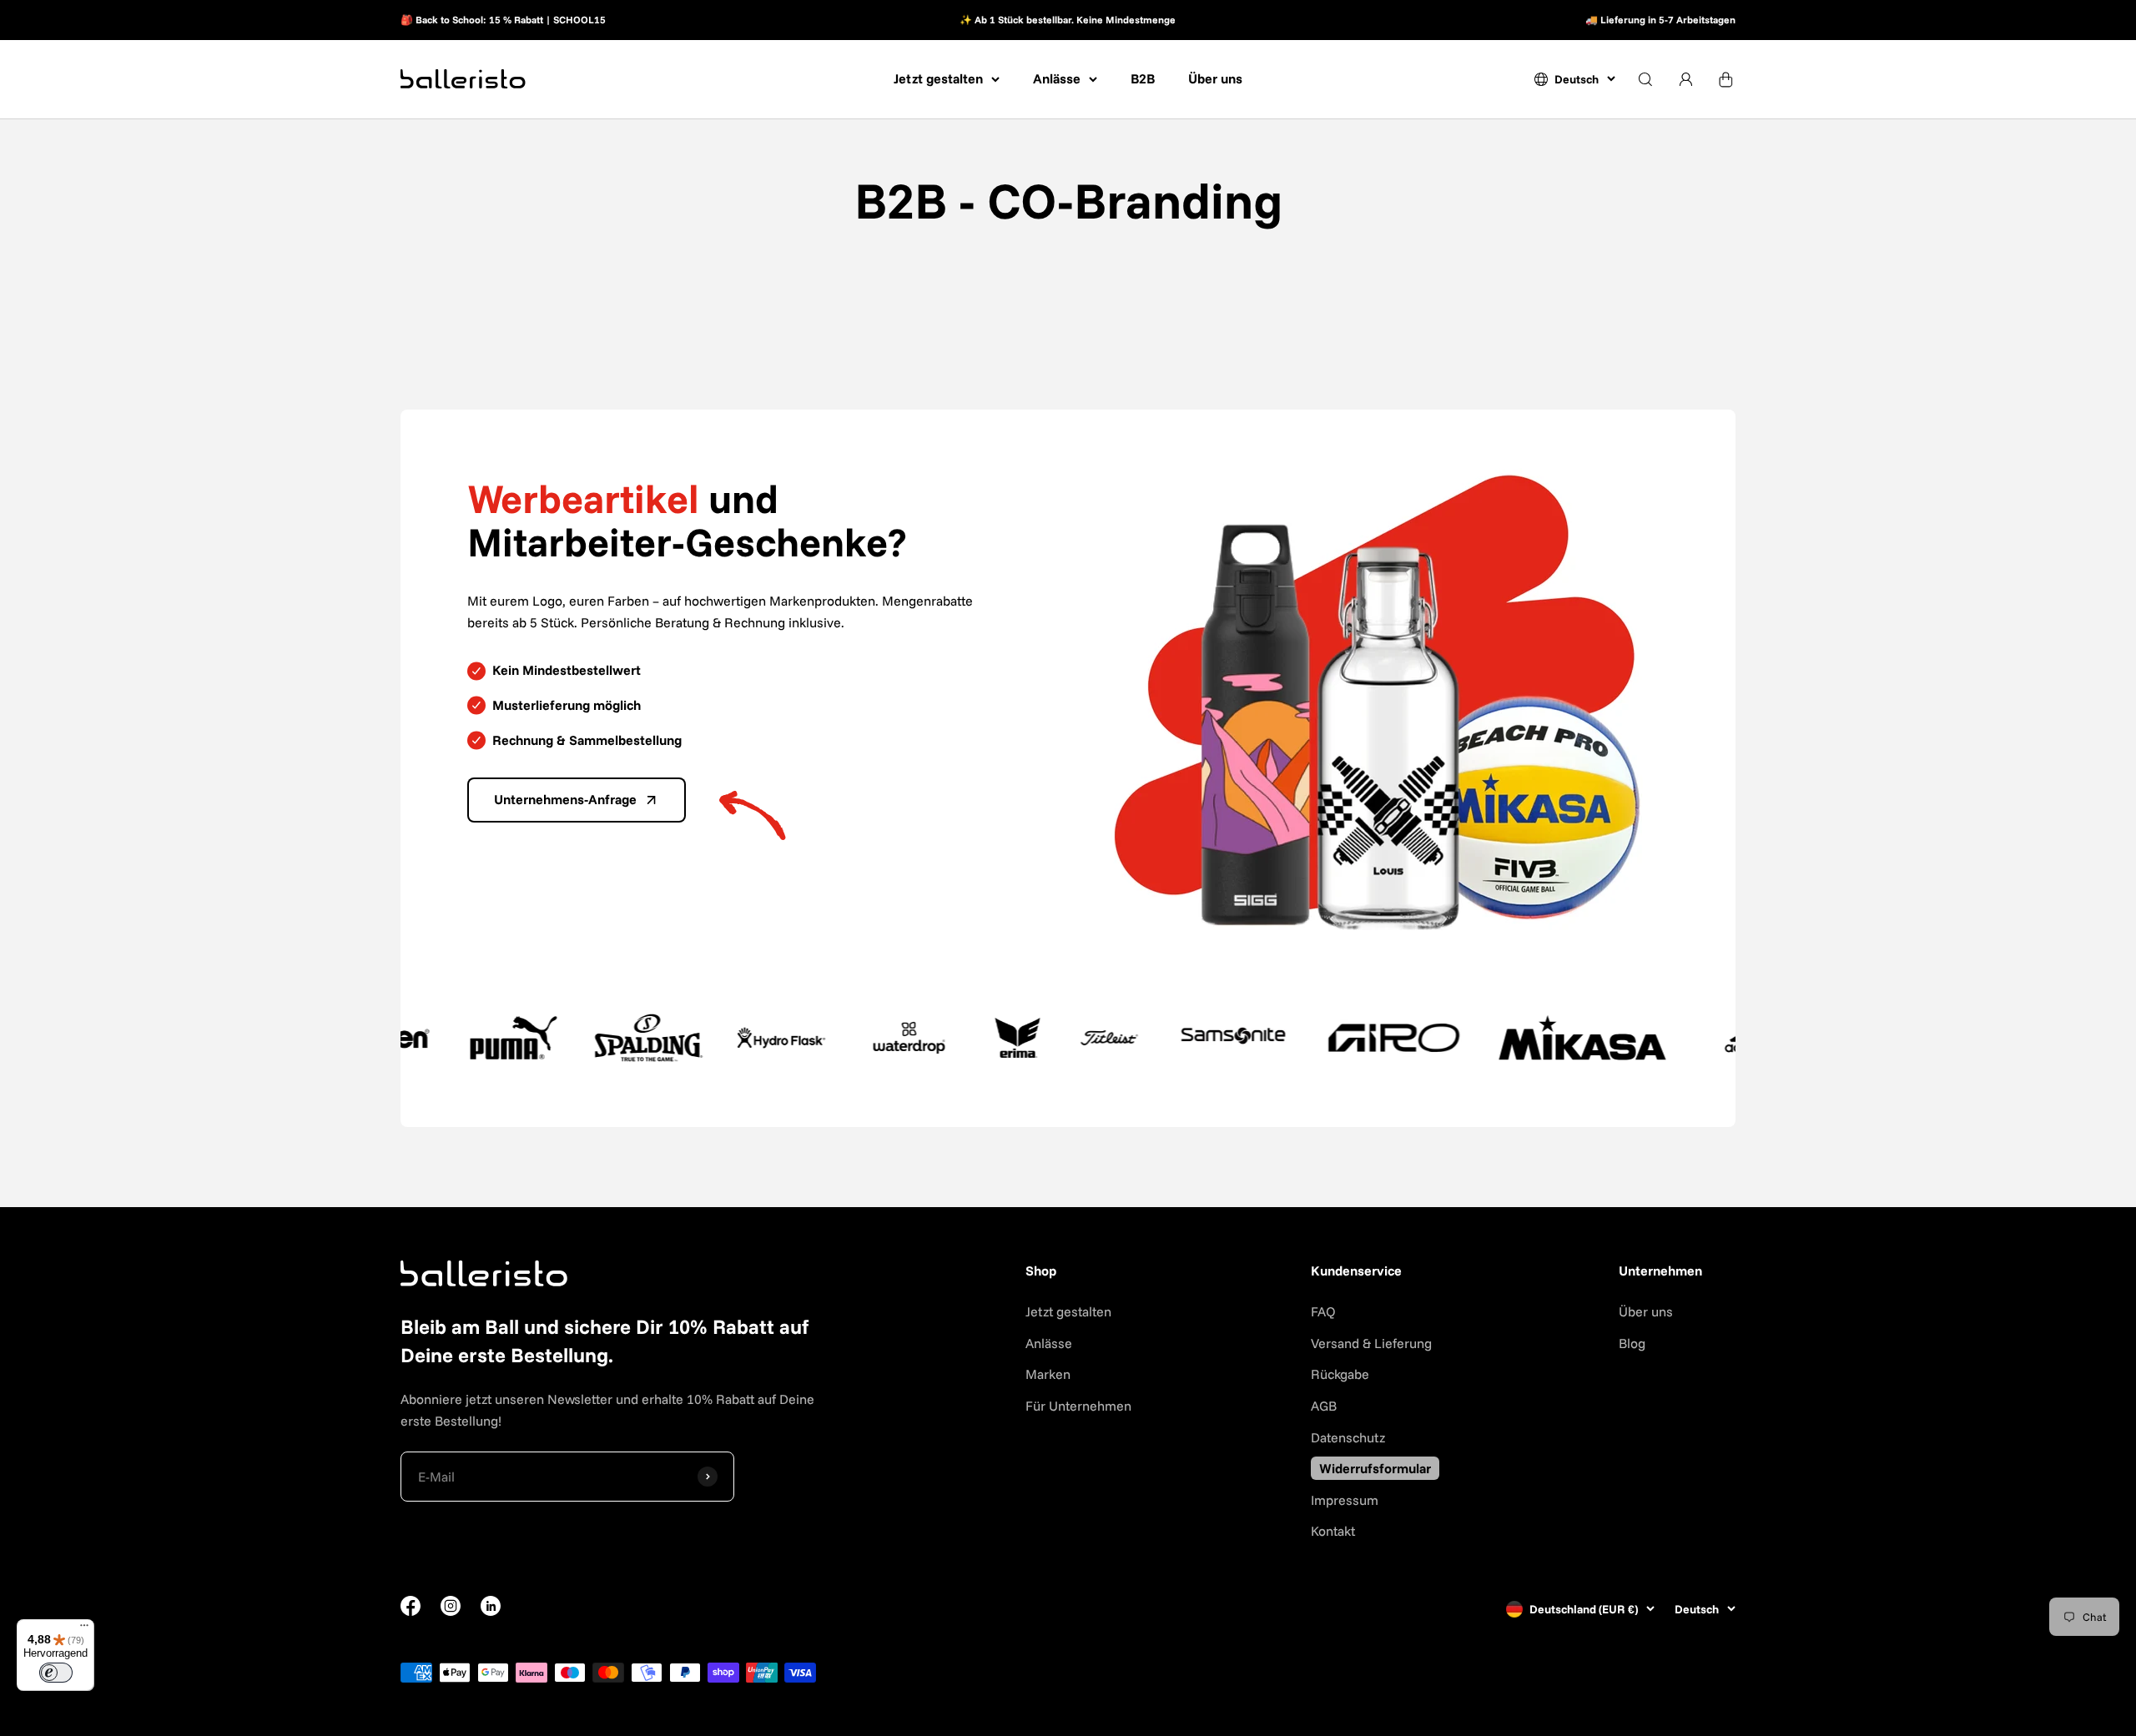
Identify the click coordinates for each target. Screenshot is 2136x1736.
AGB (1324, 1406)
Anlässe (1057, 78)
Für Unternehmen (1078, 1406)
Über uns (1215, 78)
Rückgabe (1340, 1374)
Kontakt (1333, 1531)
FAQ (1323, 1311)
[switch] (56, 1673)
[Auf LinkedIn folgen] (491, 1606)
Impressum (1345, 1500)
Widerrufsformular (1375, 1468)
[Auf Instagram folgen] (451, 1611)
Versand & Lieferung (1371, 1343)
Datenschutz (1348, 1437)
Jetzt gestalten (938, 78)
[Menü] (84, 1629)
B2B (1143, 78)
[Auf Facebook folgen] (411, 1611)
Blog (1632, 1343)
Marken (1048, 1374)
